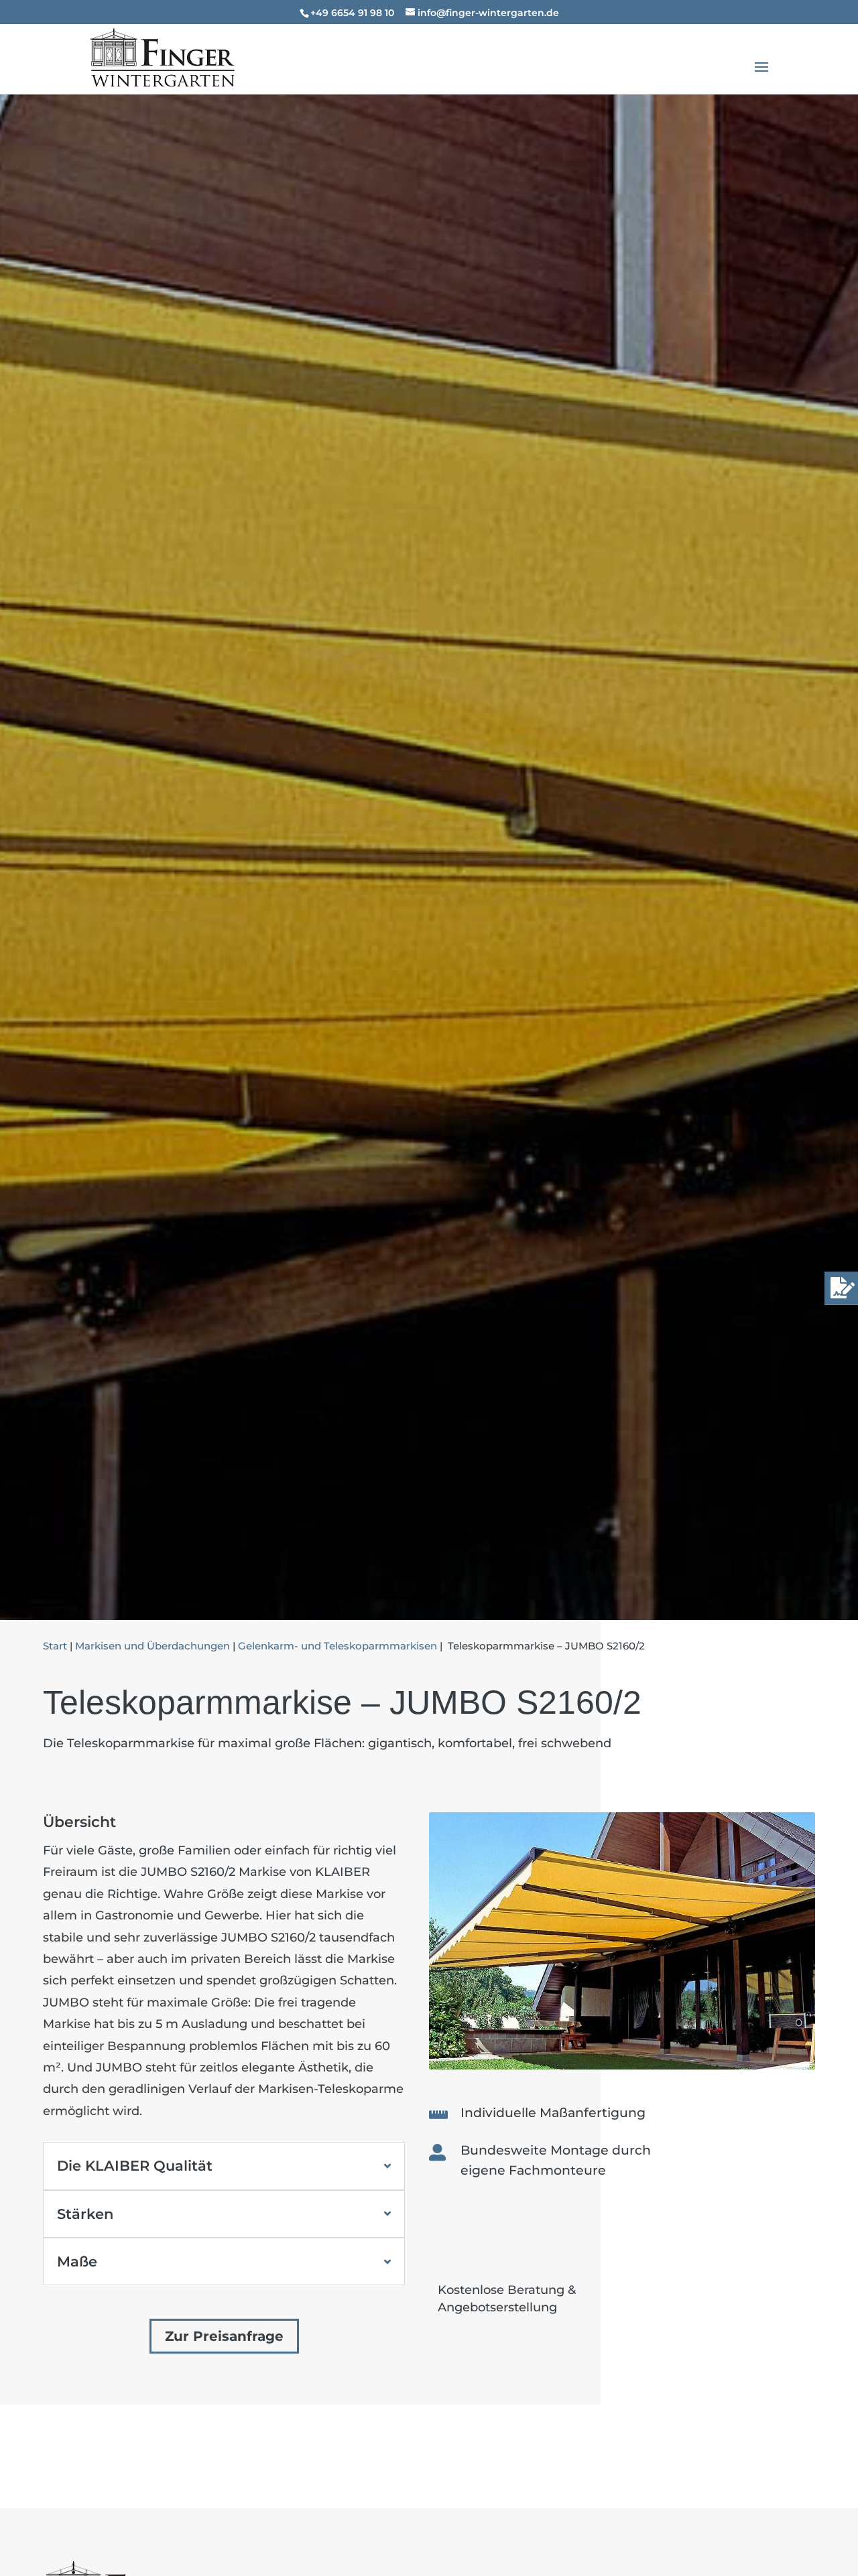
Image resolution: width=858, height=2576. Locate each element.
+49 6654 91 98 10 (352, 13)
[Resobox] (622, 2065)
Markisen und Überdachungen (152, 1646)
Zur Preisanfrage (224, 2336)
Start (55, 1646)
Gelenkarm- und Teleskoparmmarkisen (338, 1646)
